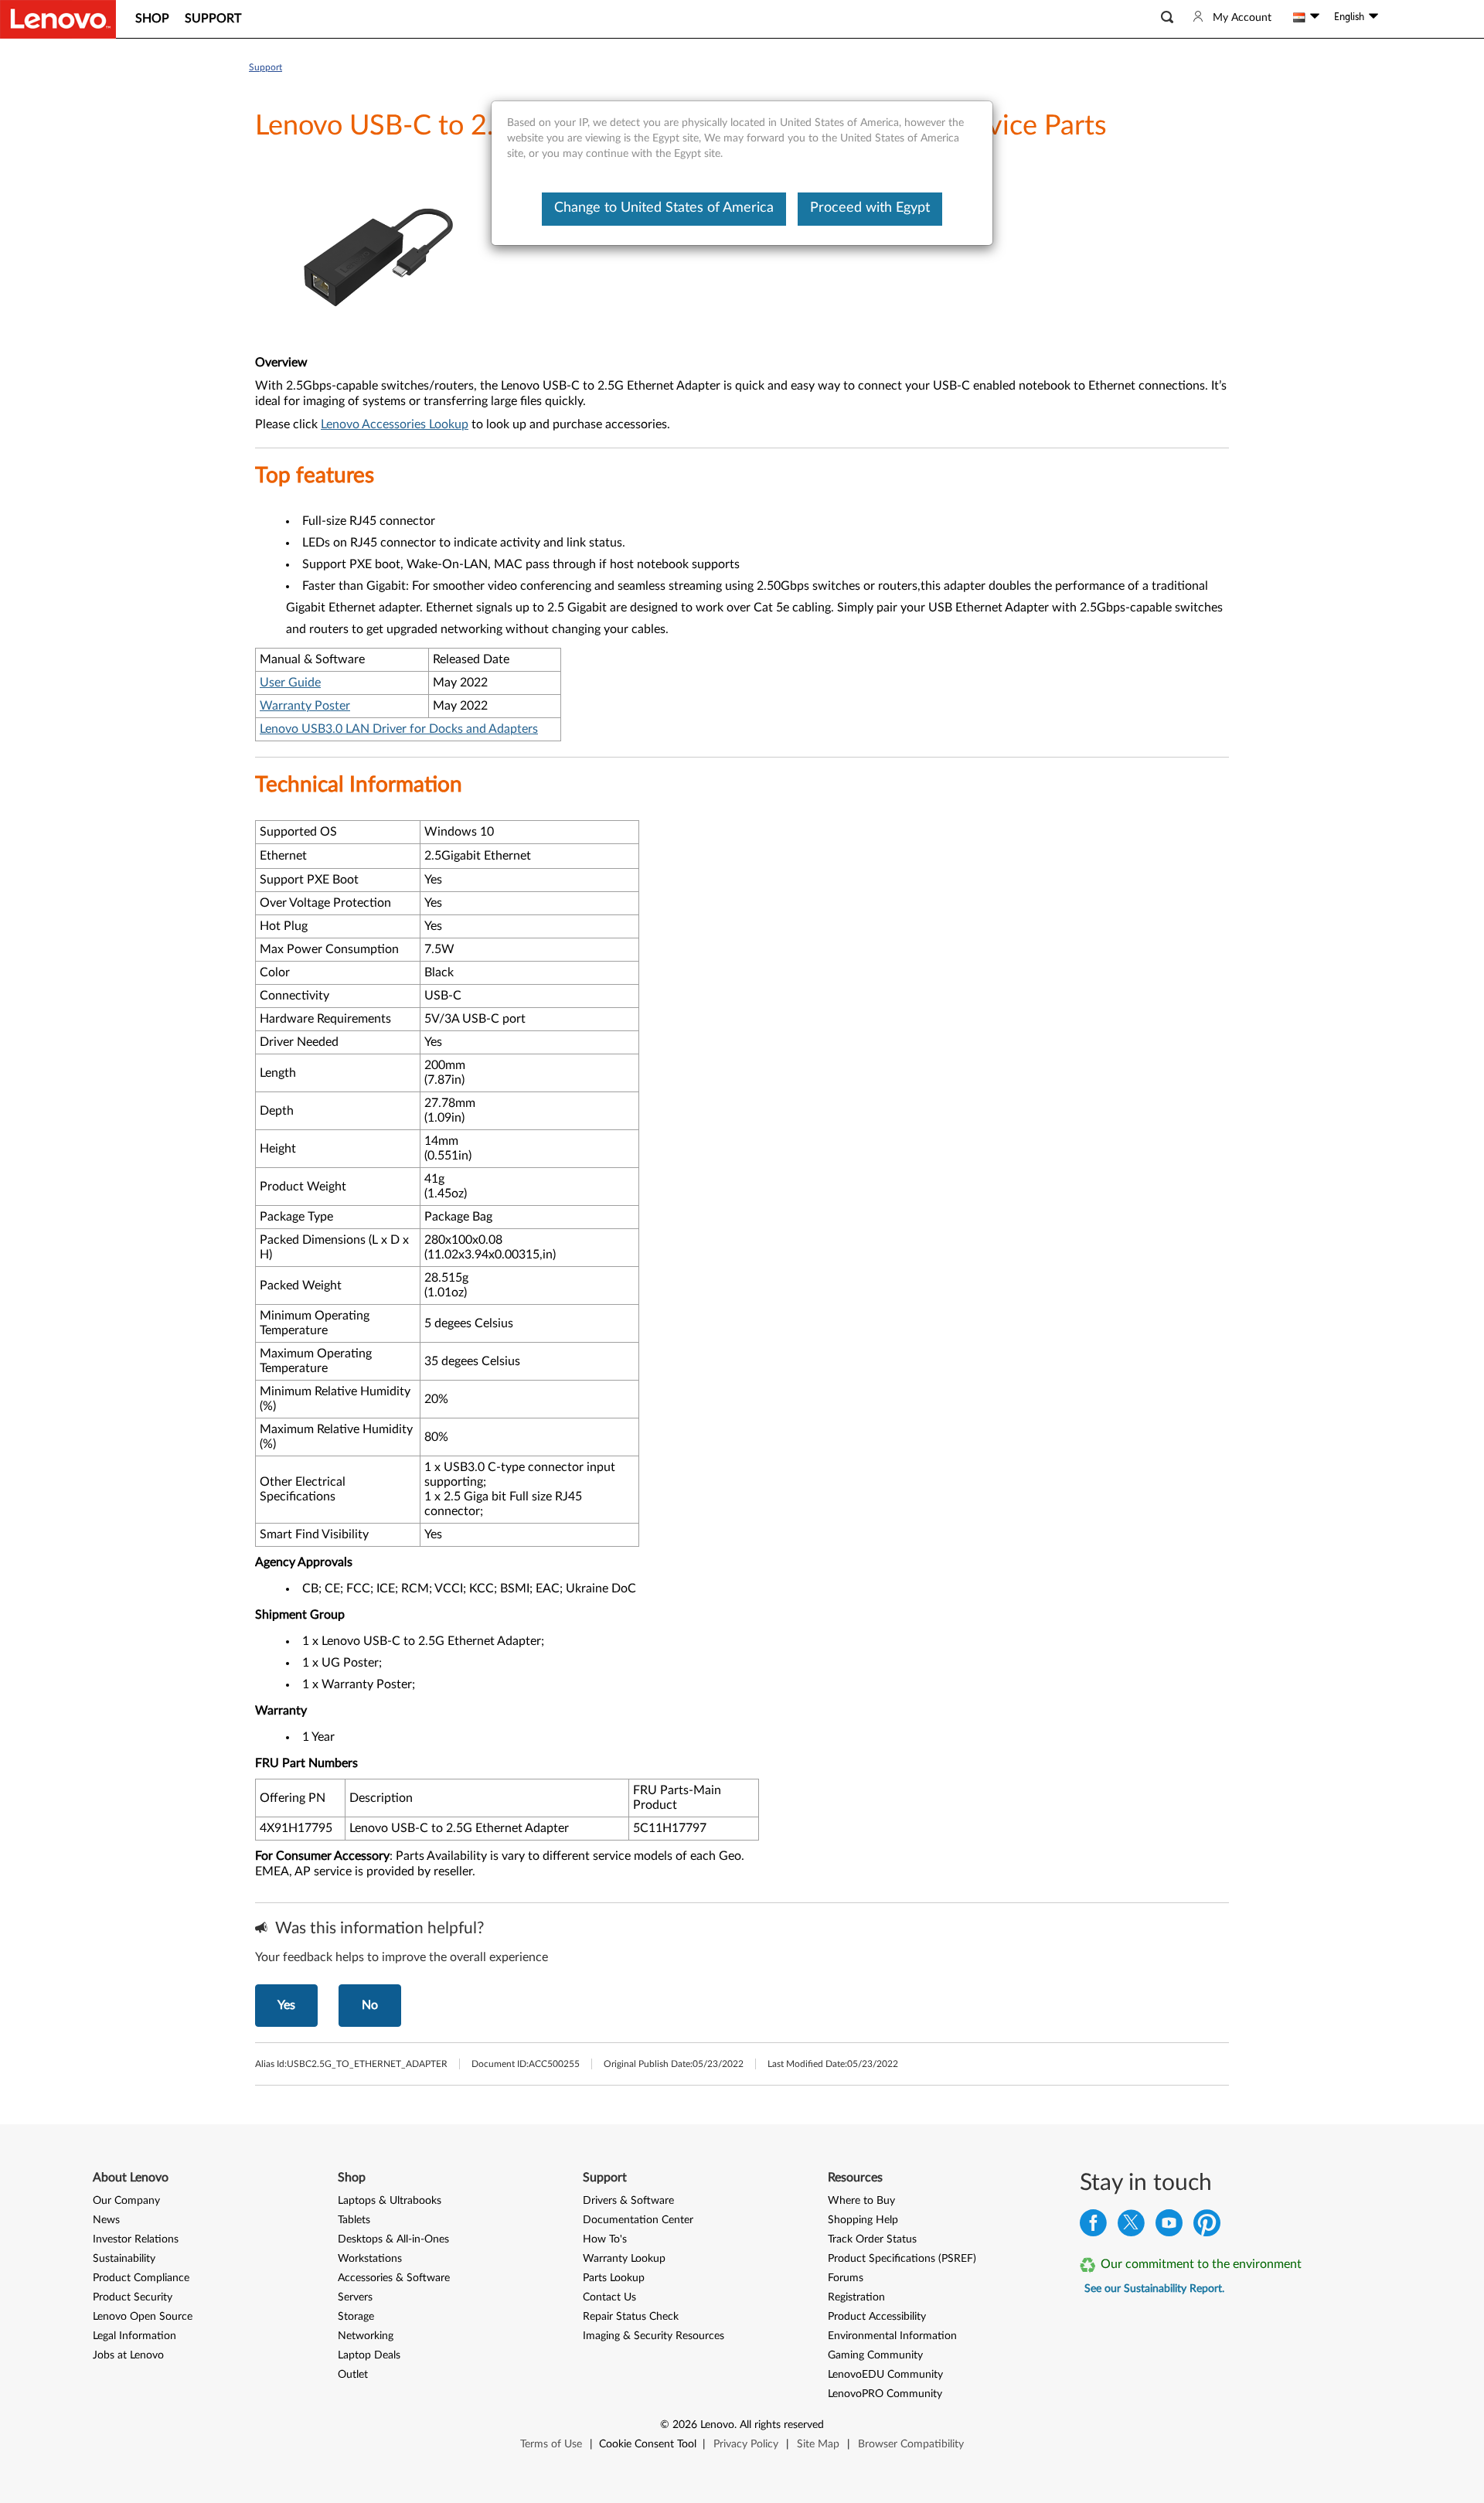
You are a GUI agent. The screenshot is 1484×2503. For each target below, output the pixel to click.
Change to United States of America (664, 208)
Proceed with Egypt (870, 208)
